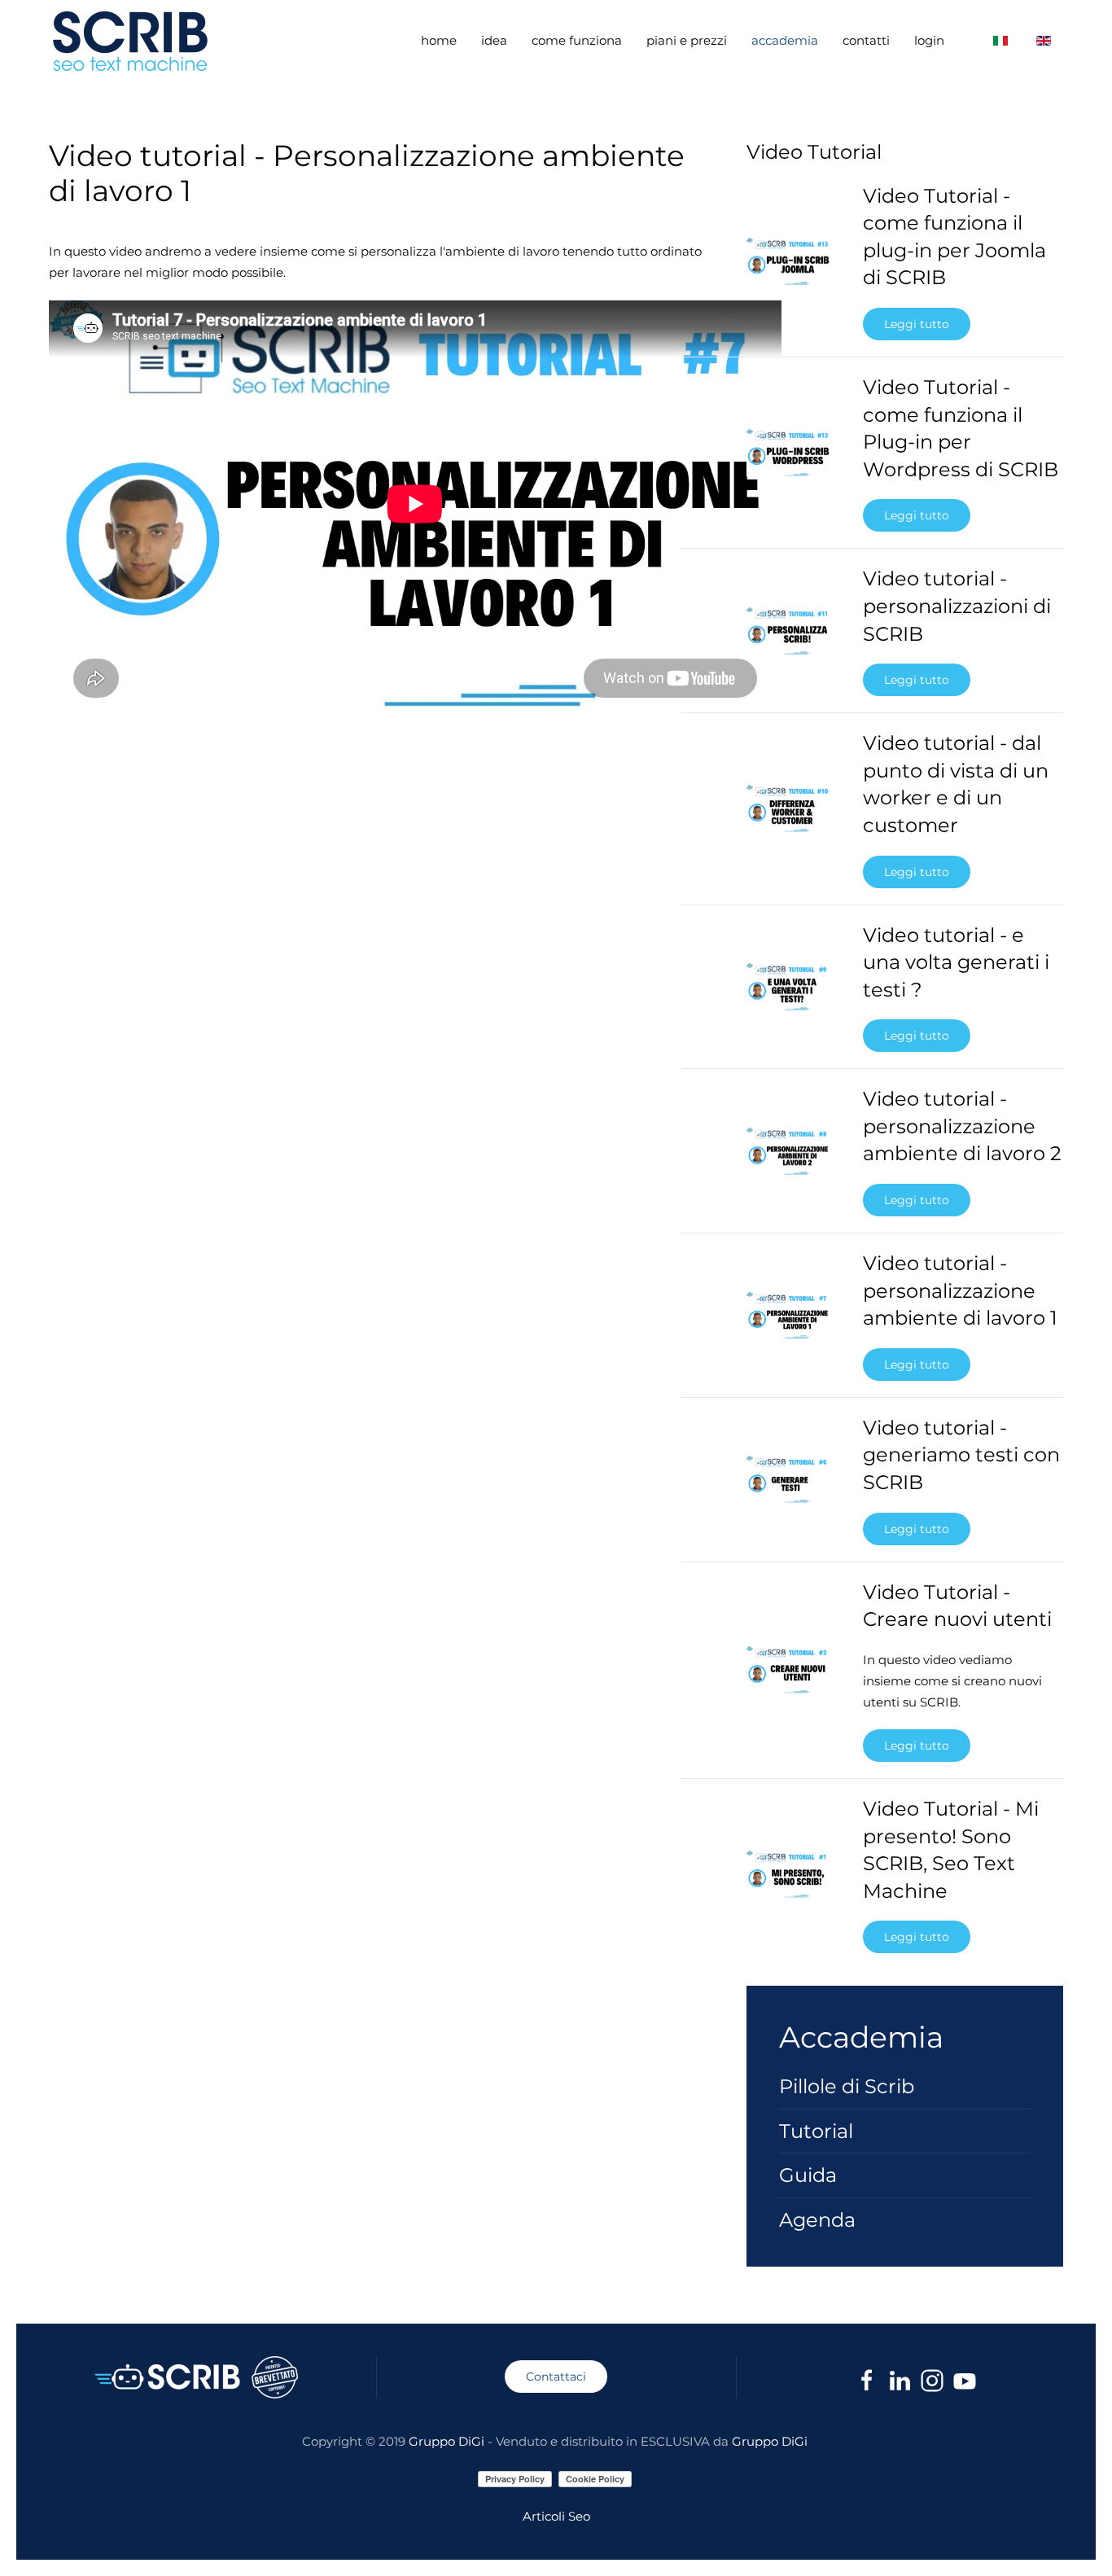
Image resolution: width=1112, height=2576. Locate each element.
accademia (785, 40)
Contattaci (556, 2377)
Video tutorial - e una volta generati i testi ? (956, 962)
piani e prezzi (687, 40)
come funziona (577, 40)
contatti (866, 40)
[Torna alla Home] (132, 41)
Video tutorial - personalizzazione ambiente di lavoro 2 (962, 1126)
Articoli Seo (556, 2516)
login (929, 40)
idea (494, 40)
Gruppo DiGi (447, 2441)
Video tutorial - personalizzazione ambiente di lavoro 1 (960, 1290)
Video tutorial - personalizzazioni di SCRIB (957, 606)
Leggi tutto (917, 324)
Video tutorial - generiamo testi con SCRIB (961, 1455)
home (439, 40)
